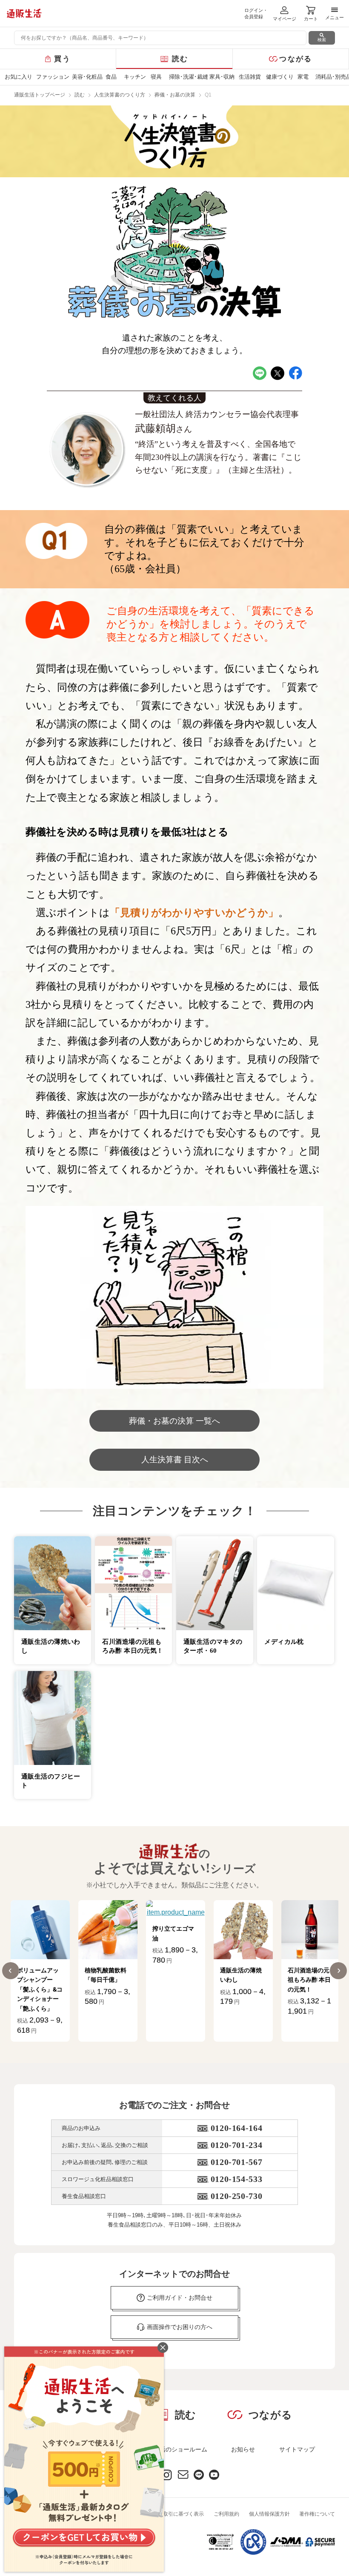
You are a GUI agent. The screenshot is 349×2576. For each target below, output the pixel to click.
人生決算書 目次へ (175, 1460)
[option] (40, 1971)
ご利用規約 (226, 2514)
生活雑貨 (250, 77)
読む (180, 59)
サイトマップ (297, 2449)
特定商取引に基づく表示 (176, 2514)
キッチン (135, 77)
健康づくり (279, 77)
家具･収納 (222, 77)
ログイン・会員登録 (256, 13)
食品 (111, 77)
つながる (296, 59)
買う (62, 59)
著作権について (317, 2514)
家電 (303, 77)
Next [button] (338, 1971)
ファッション (52, 77)
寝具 (156, 77)
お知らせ (243, 2449)
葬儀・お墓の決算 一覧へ (174, 1421)
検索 (322, 40)
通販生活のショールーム (174, 2449)
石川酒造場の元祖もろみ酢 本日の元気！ (242, 1980)
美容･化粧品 (86, 77)
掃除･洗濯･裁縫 (187, 77)
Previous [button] (11, 1971)
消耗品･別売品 (332, 77)
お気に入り (18, 77)
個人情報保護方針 (269, 2514)
